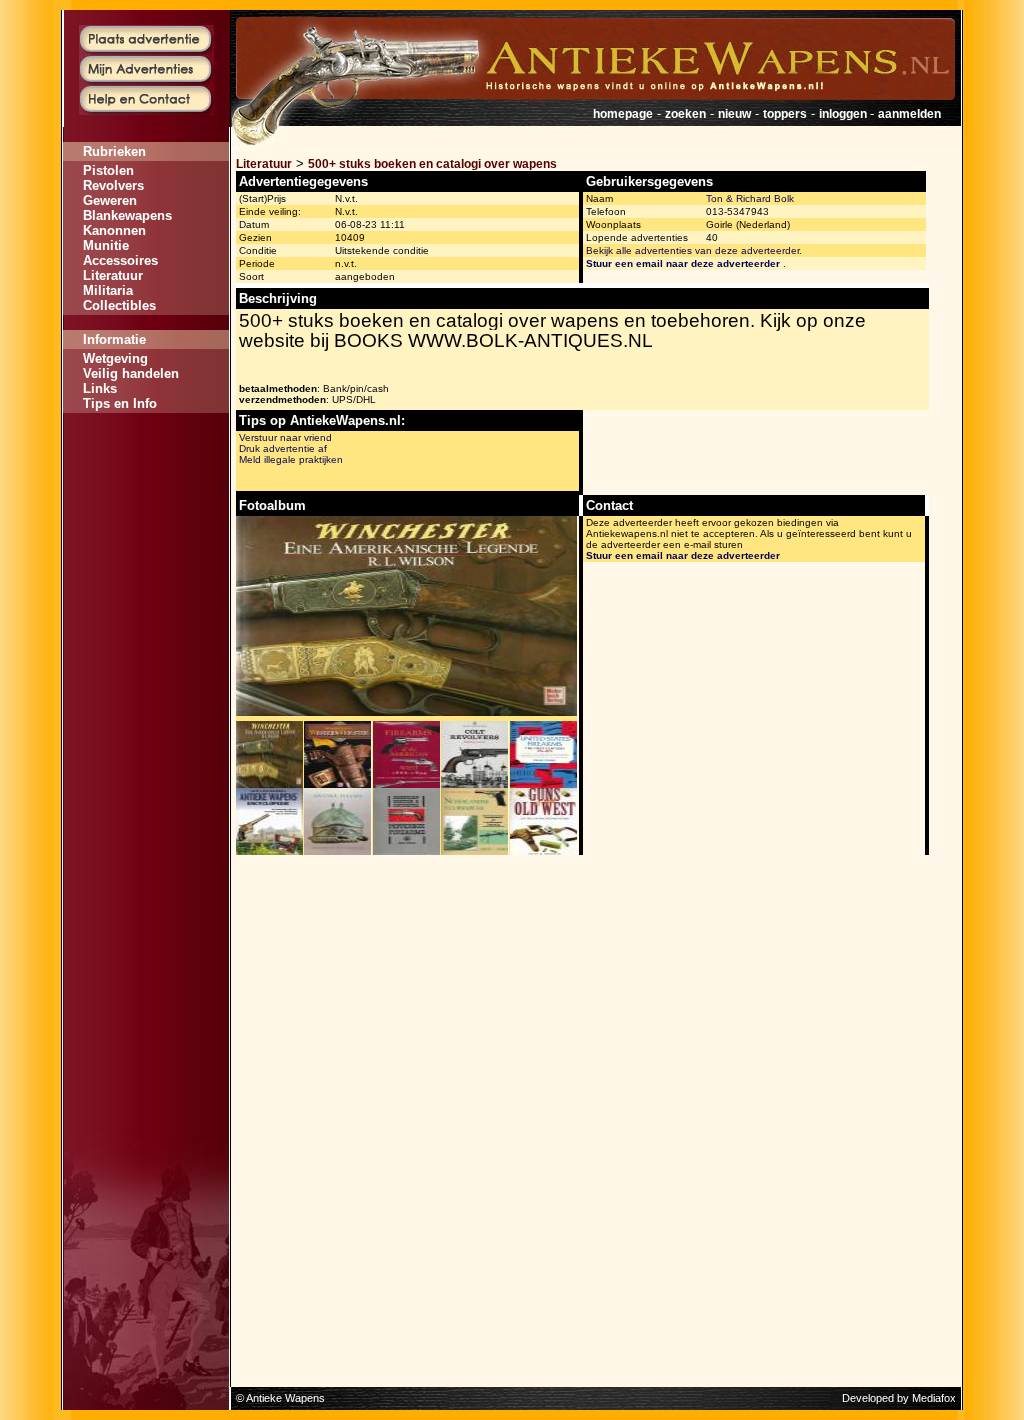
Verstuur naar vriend (285, 437)
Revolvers (113, 185)
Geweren (110, 200)
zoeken (685, 114)
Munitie (106, 245)
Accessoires (120, 260)
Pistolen (108, 170)
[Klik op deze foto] (269, 784)
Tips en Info (120, 403)
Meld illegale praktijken (291, 459)
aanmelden (909, 114)
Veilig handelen (131, 373)
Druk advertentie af (283, 448)
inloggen (844, 114)
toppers (785, 114)
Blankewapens (127, 215)
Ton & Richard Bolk (750, 198)
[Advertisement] (146, 473)
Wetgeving (115, 358)
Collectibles (119, 305)
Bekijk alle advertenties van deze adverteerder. (694, 250)
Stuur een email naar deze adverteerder (683, 263)
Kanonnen (114, 230)
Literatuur (113, 275)
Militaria (108, 290)
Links (100, 388)
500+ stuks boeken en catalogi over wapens (432, 164)
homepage (623, 114)
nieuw (734, 114)
